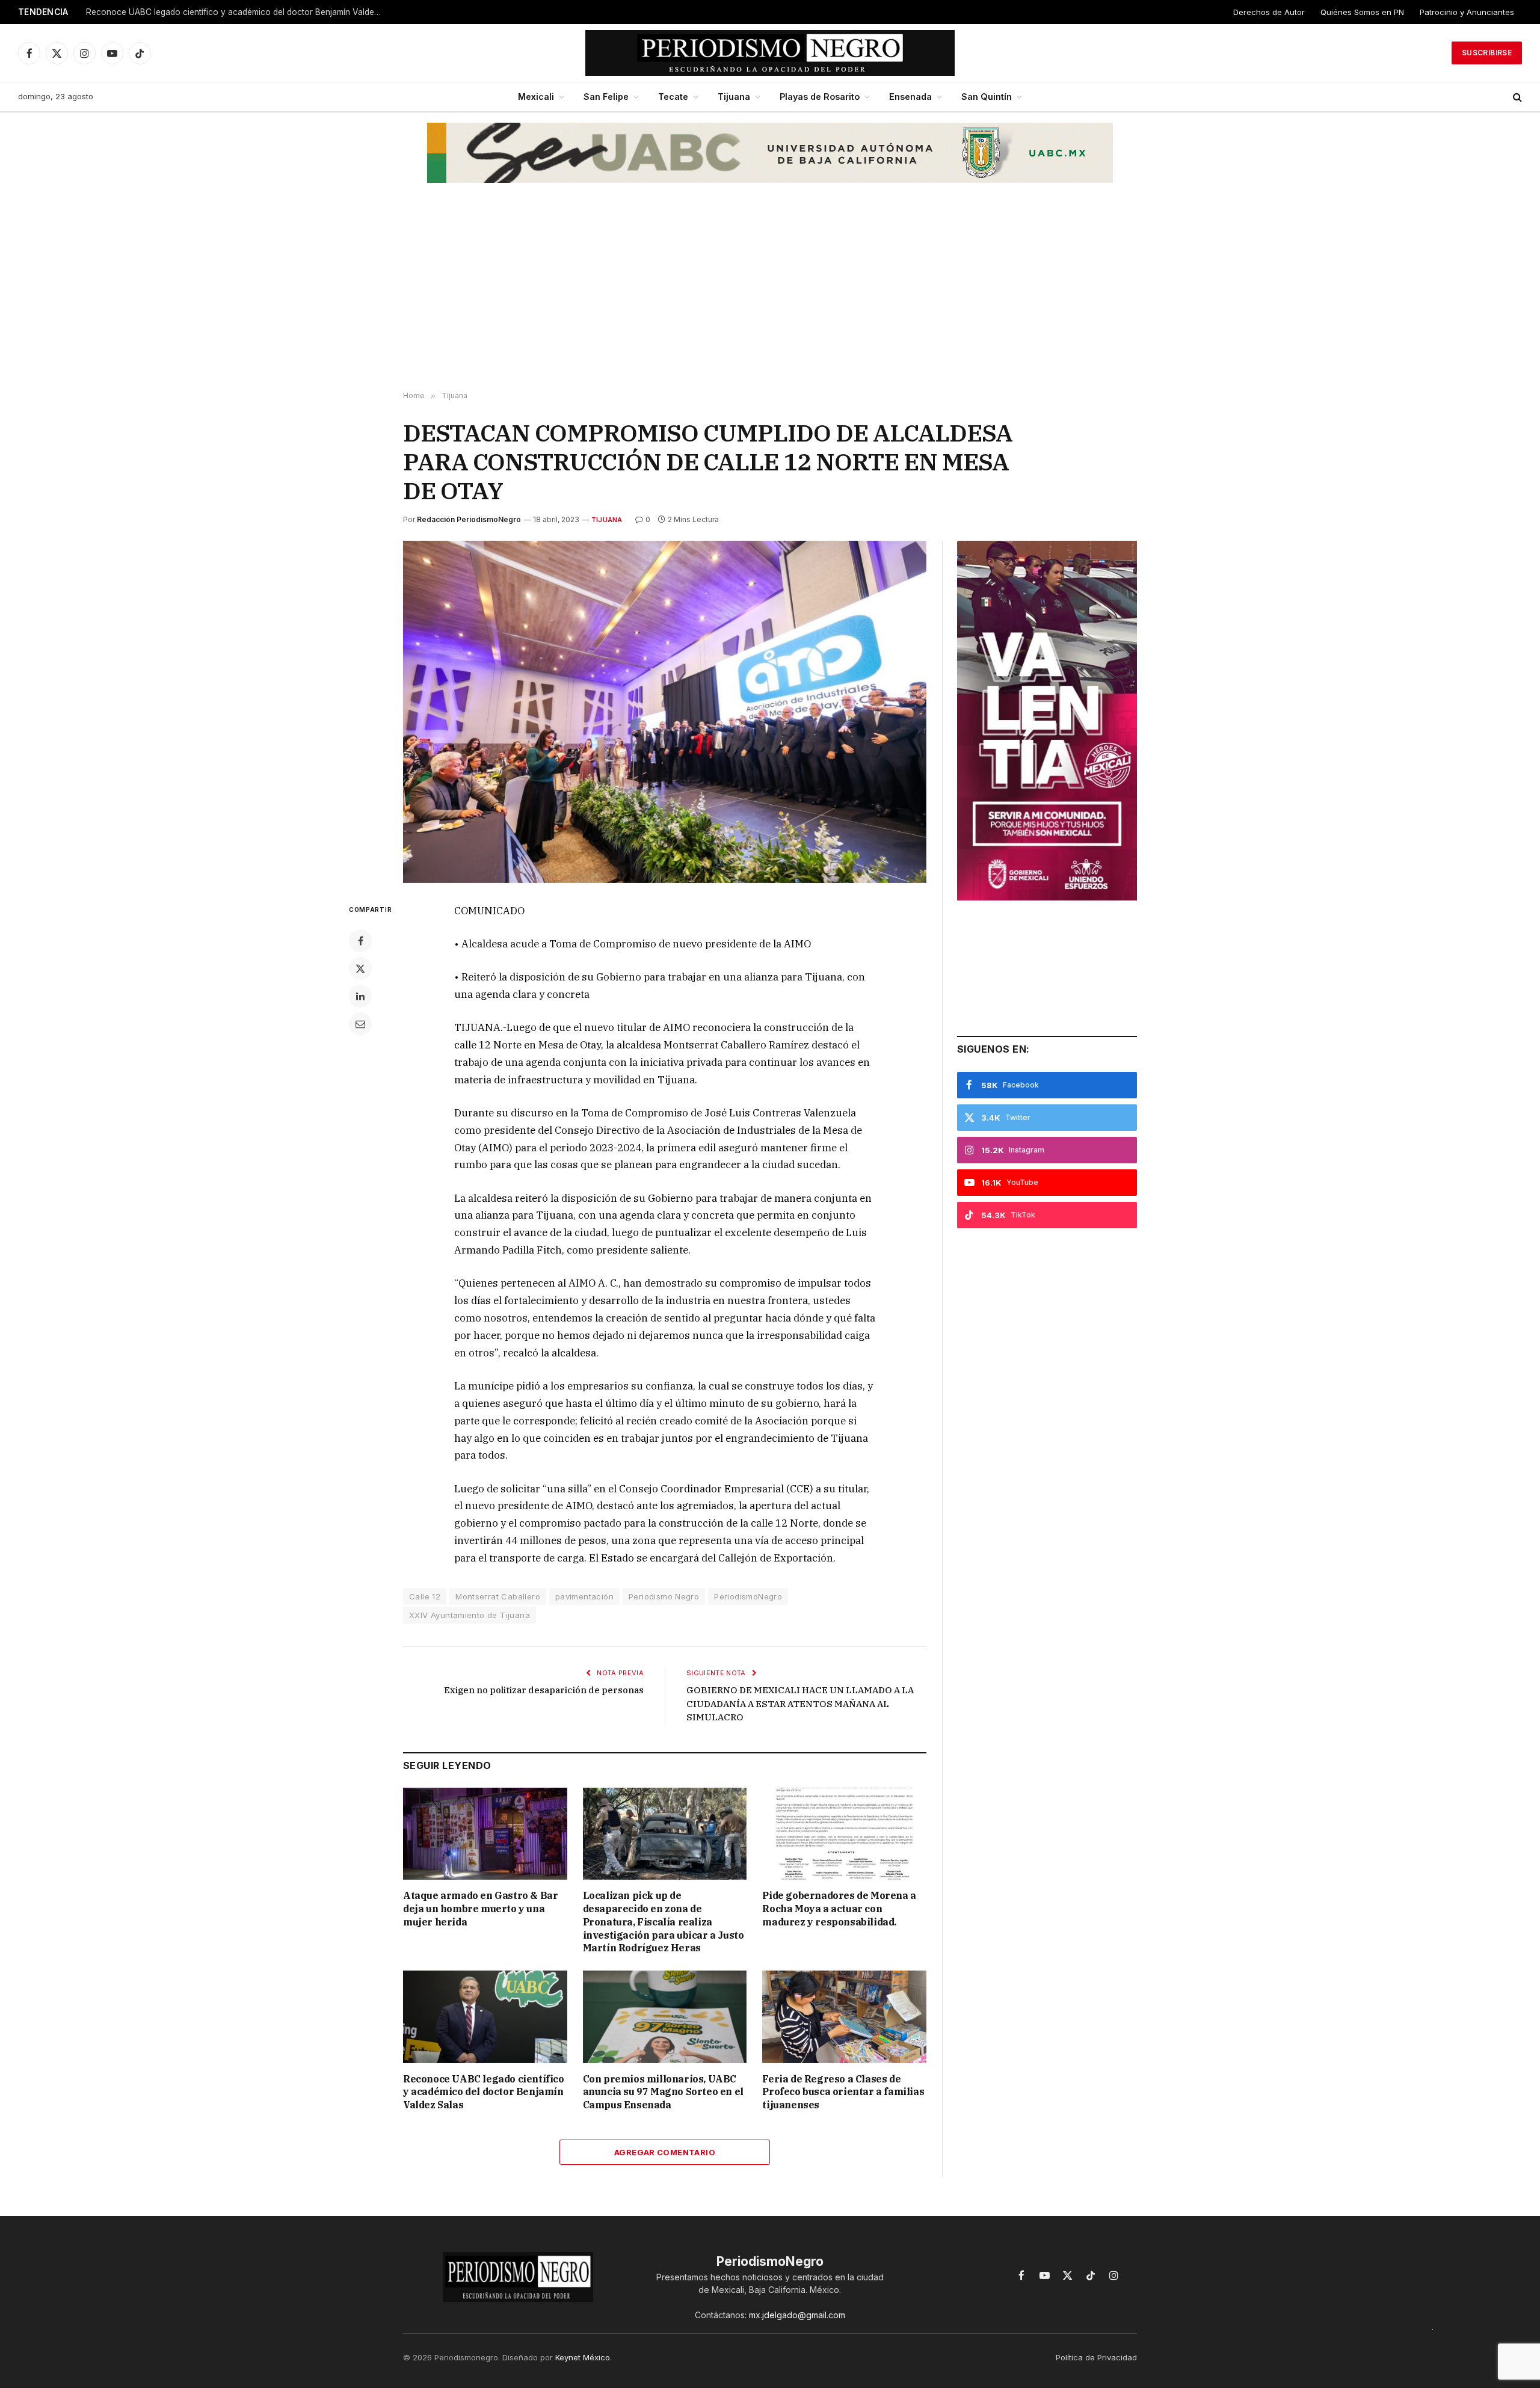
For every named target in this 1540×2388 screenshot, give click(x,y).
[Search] (1516, 97)
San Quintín (987, 97)
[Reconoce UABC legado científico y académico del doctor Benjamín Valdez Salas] (485, 2017)
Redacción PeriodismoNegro (469, 519)
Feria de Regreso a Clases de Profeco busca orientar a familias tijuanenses (843, 2092)
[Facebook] (360, 941)
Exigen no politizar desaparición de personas (544, 1690)
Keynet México (583, 2357)
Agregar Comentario (665, 2152)
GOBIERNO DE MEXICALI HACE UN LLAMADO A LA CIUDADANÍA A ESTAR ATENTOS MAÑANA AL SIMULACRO (800, 1703)
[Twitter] (360, 968)
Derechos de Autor (1269, 12)
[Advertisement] (770, 295)
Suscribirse (1487, 53)
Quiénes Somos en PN (1362, 12)
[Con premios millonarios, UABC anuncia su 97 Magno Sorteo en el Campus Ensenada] (665, 2017)
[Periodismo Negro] (770, 53)
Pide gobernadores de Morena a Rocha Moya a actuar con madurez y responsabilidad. (839, 1909)
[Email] (360, 1024)
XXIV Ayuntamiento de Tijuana (470, 1615)
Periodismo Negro (664, 1596)
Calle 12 (425, 1596)
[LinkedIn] (360, 996)
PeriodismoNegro (748, 1596)
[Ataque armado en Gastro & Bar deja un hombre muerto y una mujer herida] (485, 1834)
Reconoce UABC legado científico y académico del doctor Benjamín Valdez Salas (236, 12)
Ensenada (910, 97)
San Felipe (606, 97)
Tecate (673, 97)
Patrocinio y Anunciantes (1467, 12)
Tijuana (734, 97)
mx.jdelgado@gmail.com (797, 2315)
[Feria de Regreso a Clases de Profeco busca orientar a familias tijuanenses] (844, 2017)
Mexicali (536, 97)
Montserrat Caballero (498, 1596)
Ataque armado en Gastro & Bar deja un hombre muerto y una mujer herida (480, 1909)
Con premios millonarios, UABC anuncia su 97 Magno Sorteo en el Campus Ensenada (663, 2092)
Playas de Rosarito (820, 97)
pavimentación (584, 1596)
